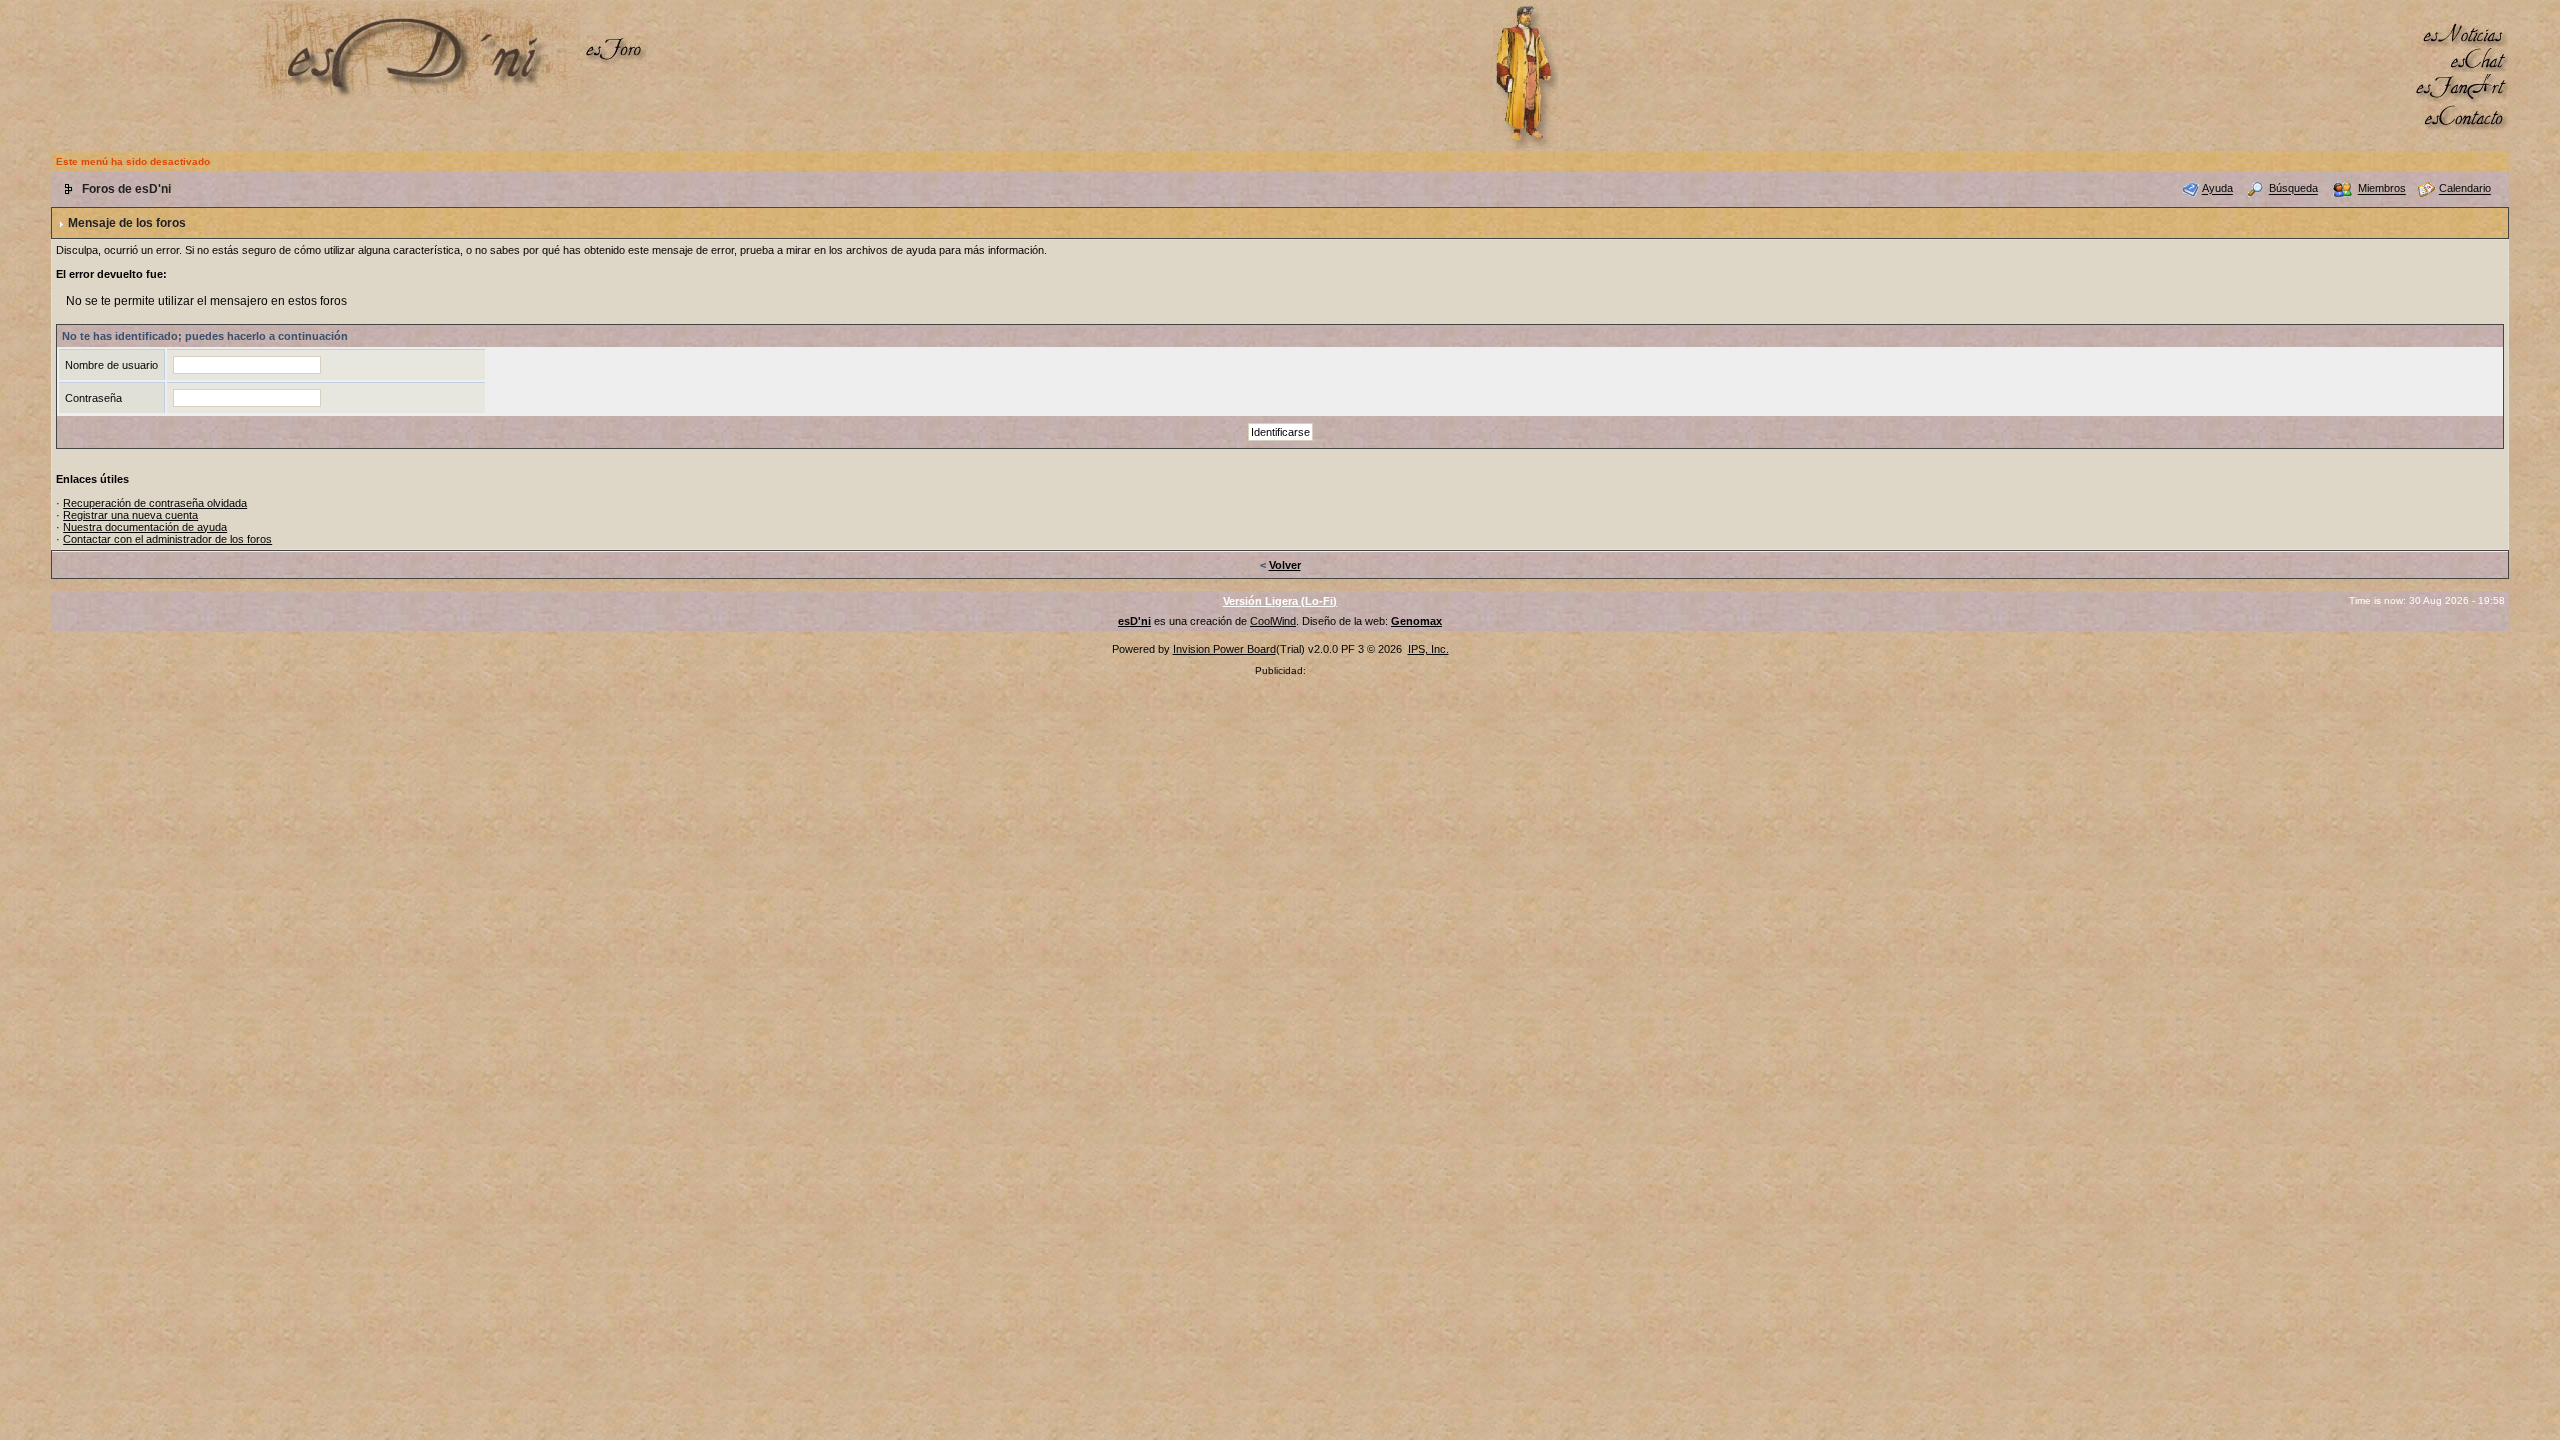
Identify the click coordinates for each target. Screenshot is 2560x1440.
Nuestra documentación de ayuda (145, 527)
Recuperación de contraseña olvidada (155, 503)
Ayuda (2217, 189)
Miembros (2382, 189)
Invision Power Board (1224, 649)
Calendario (2465, 189)
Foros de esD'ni (126, 189)
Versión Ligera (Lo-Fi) (1280, 601)
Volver (1285, 565)
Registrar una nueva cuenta (130, 515)
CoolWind (1273, 621)
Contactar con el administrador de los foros (167, 539)
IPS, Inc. (1428, 649)
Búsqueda (2293, 189)
